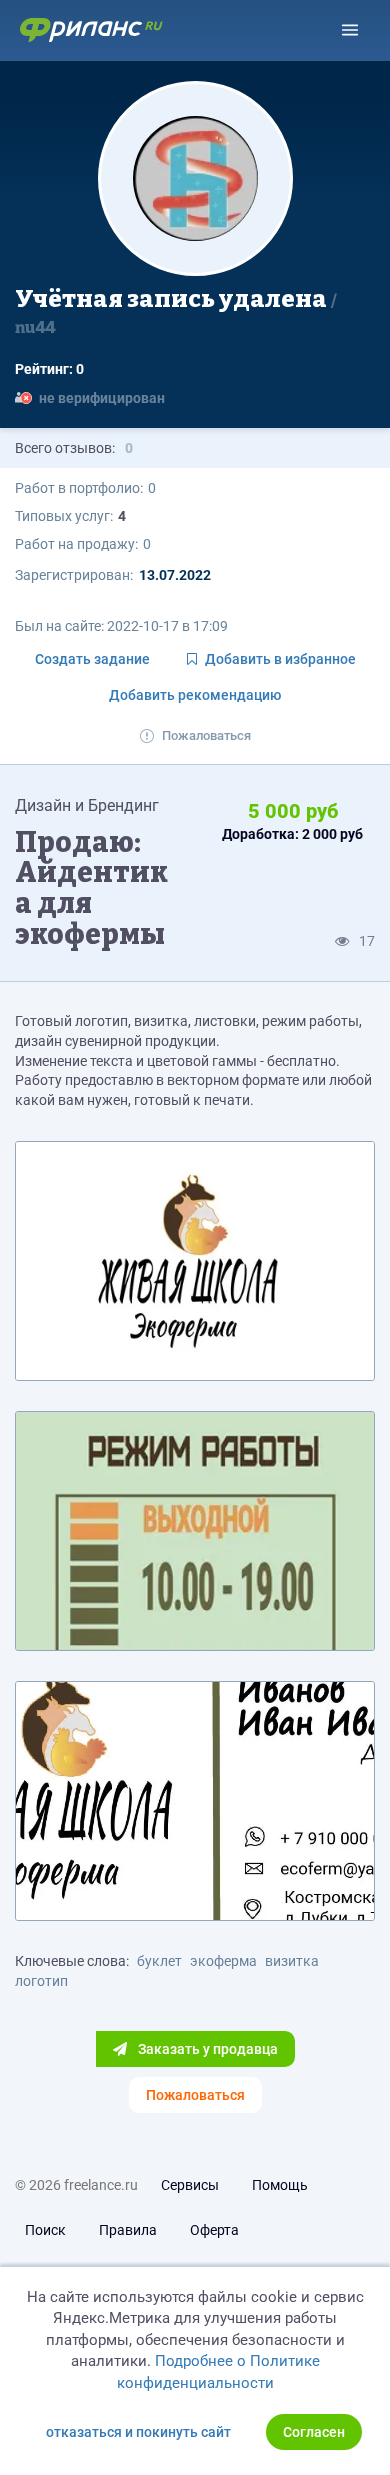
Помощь (280, 2185)
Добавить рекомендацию (195, 695)
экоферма (223, 1961)
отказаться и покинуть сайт (138, 2432)
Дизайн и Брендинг (87, 805)
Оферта (214, 2230)
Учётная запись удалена (173, 311)
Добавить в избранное (280, 659)
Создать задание (92, 659)
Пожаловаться (206, 735)
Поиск (45, 2230)
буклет (159, 1961)
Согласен (314, 2432)
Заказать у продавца (206, 2049)
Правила (128, 2230)
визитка (292, 1961)
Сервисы (190, 2185)
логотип (41, 1981)
